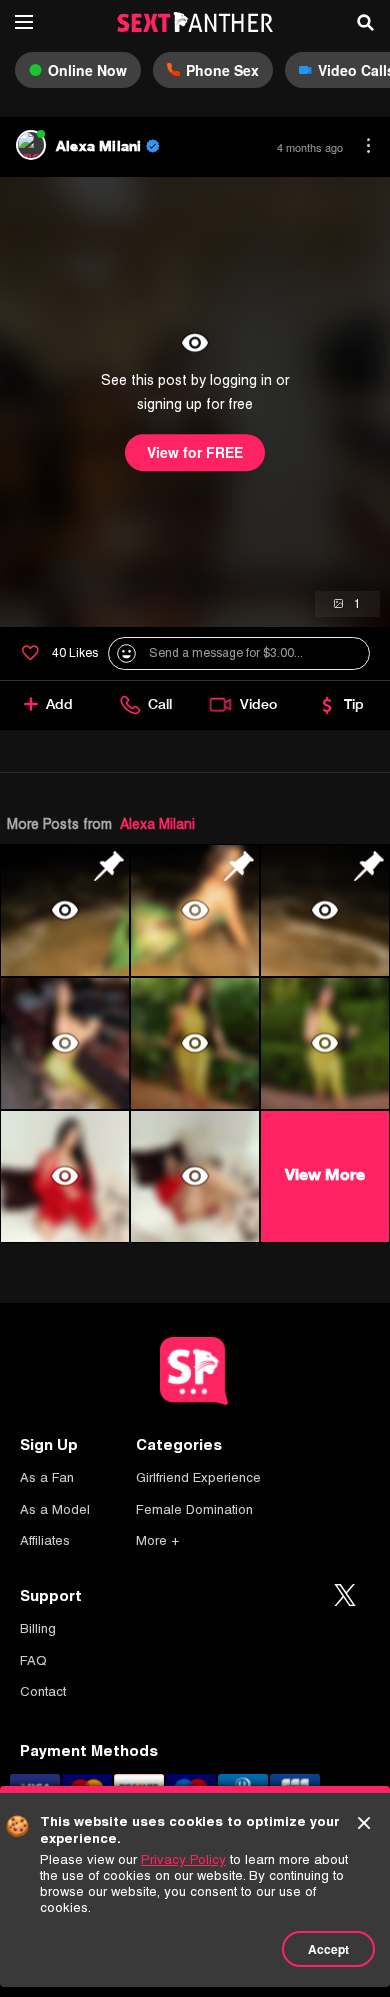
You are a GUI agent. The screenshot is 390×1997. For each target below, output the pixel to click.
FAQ (33, 1660)
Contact (43, 1691)
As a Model (55, 1509)
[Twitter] (345, 1596)
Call (160, 704)
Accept (328, 1949)
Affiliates (45, 1540)
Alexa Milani (157, 824)
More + (157, 1540)
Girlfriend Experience (198, 1477)
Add (59, 704)
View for (195, 453)
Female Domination (194, 1509)
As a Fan (47, 1477)
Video (258, 704)
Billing (38, 1628)
